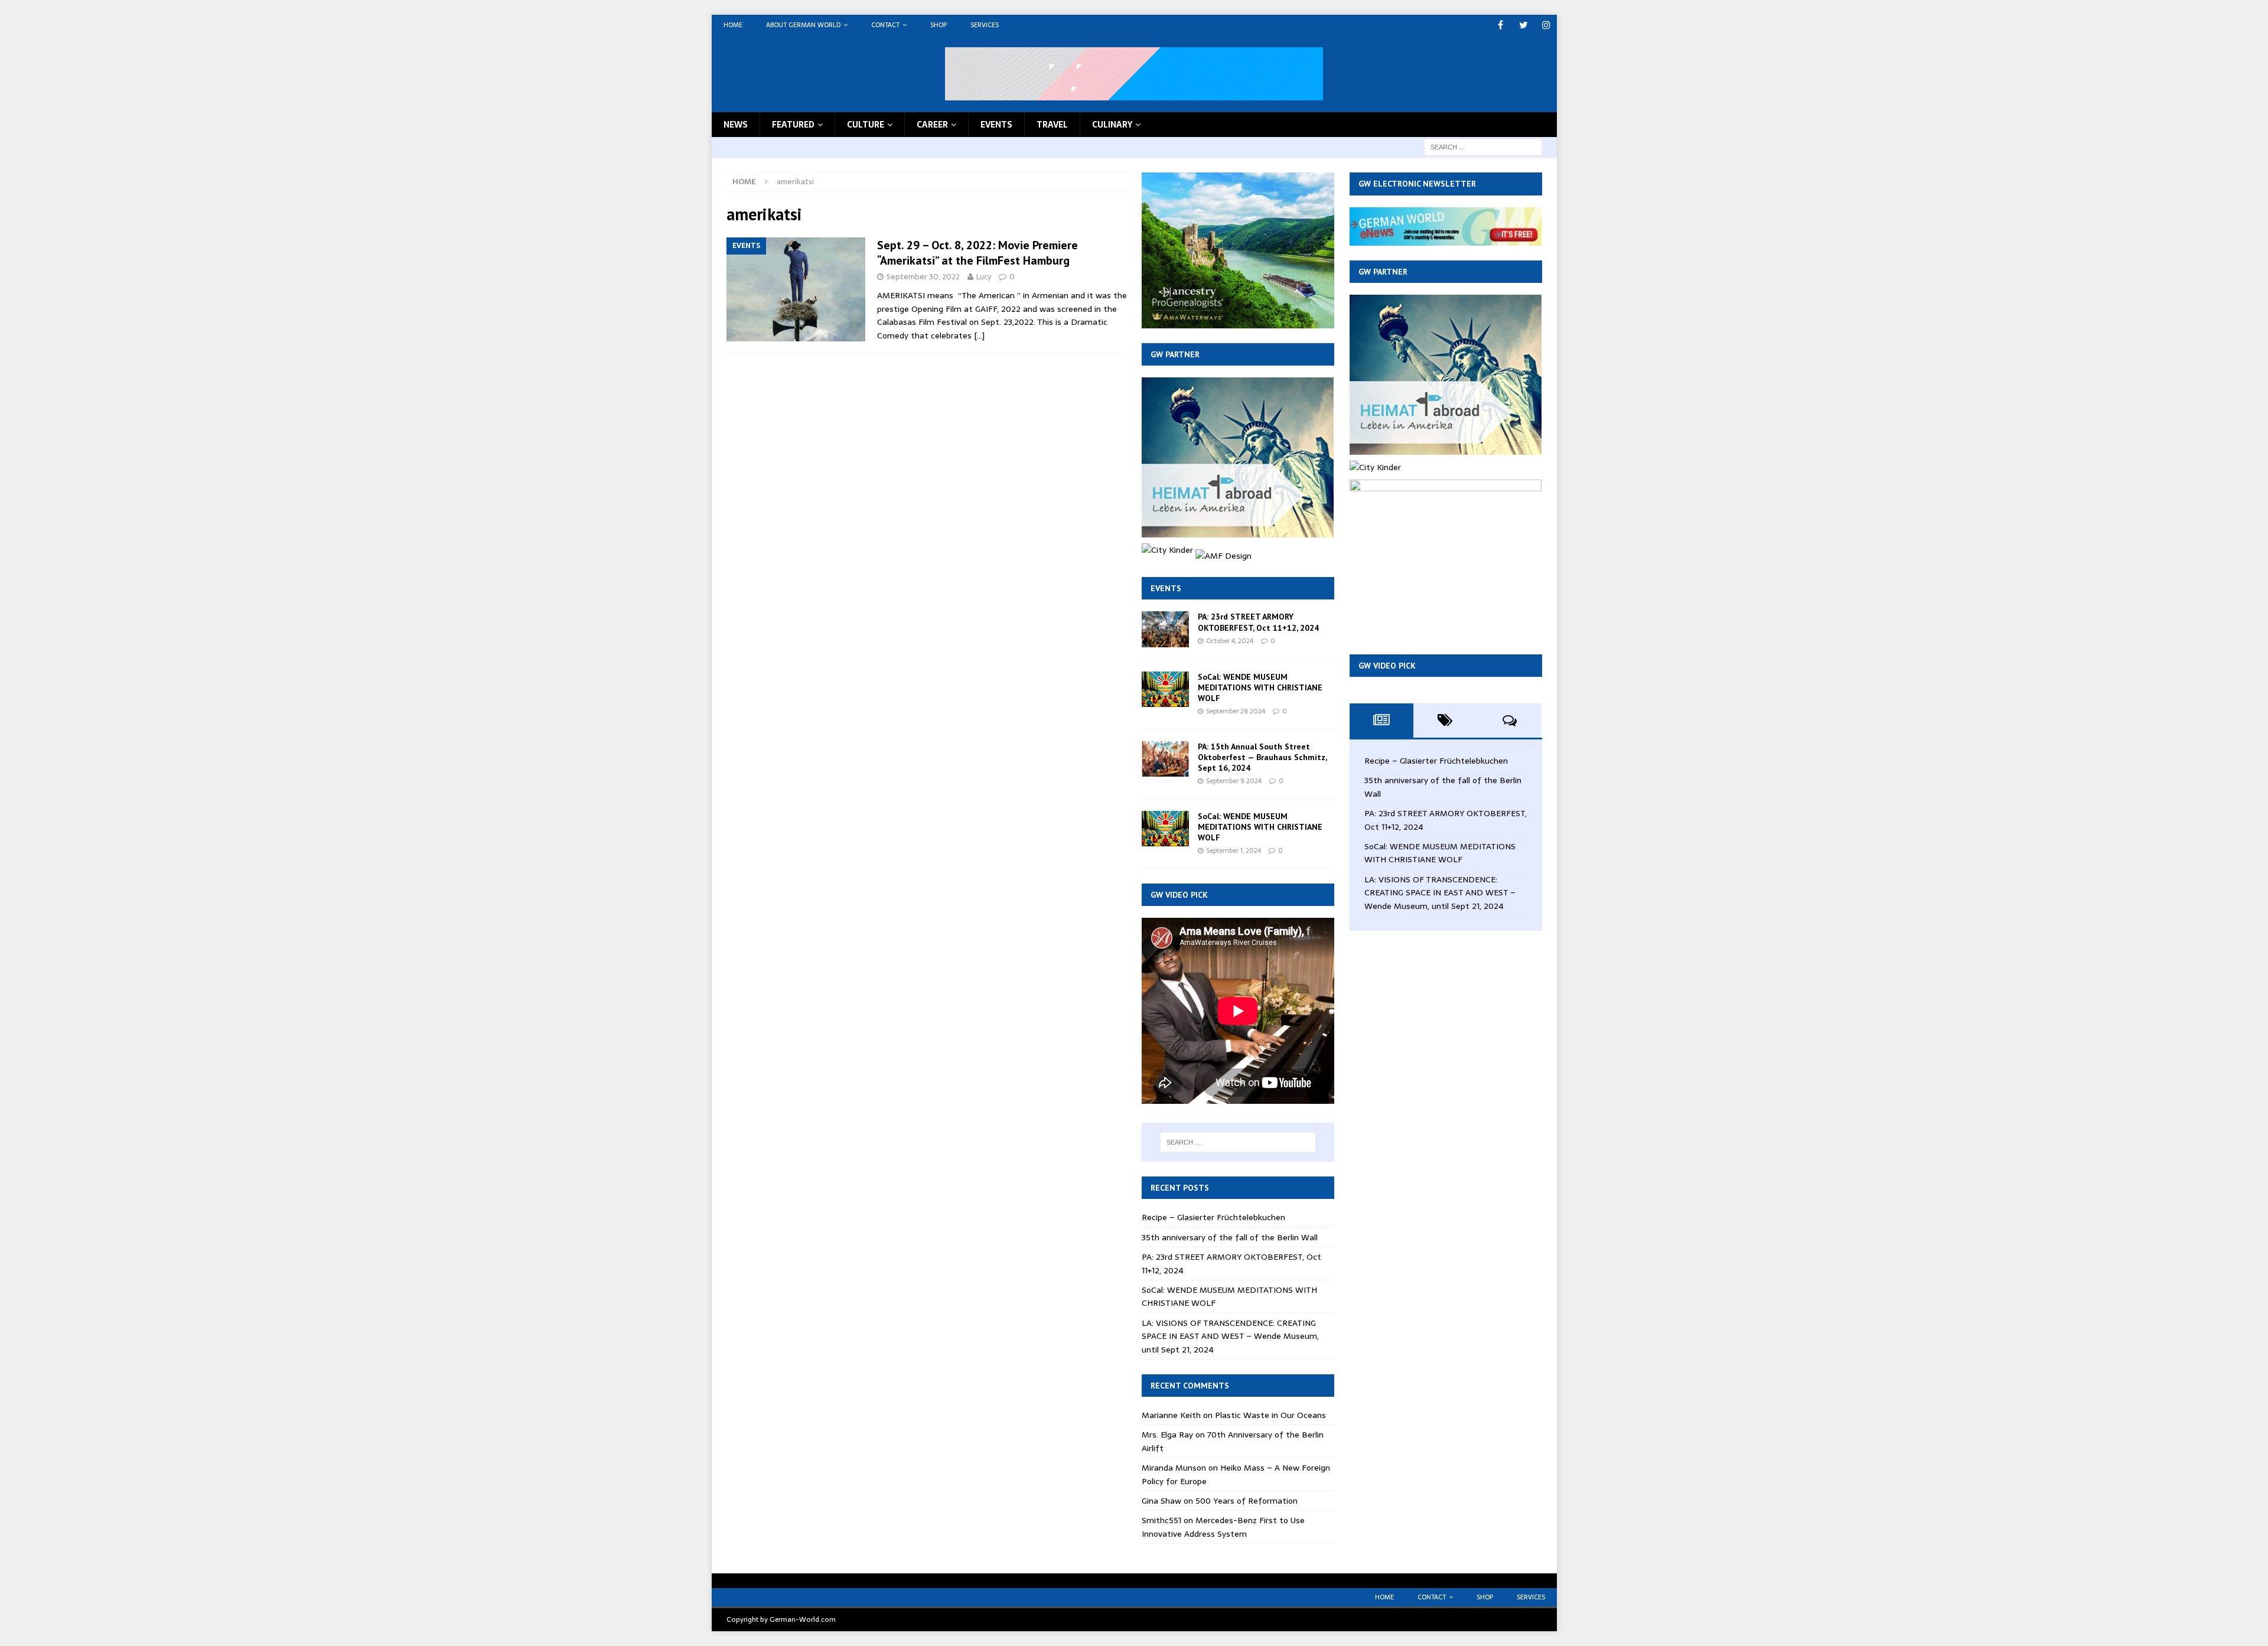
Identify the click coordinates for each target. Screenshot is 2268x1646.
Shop (939, 25)
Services (985, 25)
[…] (979, 335)
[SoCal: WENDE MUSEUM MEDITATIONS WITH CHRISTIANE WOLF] (1165, 689)
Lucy (984, 277)
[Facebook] (1500, 25)
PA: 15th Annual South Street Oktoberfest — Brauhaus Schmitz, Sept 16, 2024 (1262, 757)
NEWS (736, 125)
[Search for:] (1483, 146)
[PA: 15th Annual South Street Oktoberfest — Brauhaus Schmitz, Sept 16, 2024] (1165, 759)
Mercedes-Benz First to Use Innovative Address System (1223, 1527)
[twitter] (1524, 25)
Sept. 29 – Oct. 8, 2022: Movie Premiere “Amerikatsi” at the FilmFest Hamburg (977, 253)
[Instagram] (1547, 25)
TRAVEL (1052, 125)
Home (733, 25)
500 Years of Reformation (1247, 1501)
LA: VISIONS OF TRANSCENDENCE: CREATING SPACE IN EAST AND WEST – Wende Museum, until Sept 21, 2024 (1230, 1336)
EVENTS (996, 125)
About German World (803, 25)
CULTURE (866, 125)
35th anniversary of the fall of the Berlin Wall (1230, 1237)
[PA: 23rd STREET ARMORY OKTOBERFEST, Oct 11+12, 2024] (1165, 629)
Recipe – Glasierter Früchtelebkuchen (1213, 1217)
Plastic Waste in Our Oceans (1270, 1415)
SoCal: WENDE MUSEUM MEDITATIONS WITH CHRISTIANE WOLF (1260, 687)
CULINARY (1112, 125)
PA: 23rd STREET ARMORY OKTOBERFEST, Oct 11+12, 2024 (1258, 622)
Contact (885, 25)
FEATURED (793, 125)
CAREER (932, 125)
